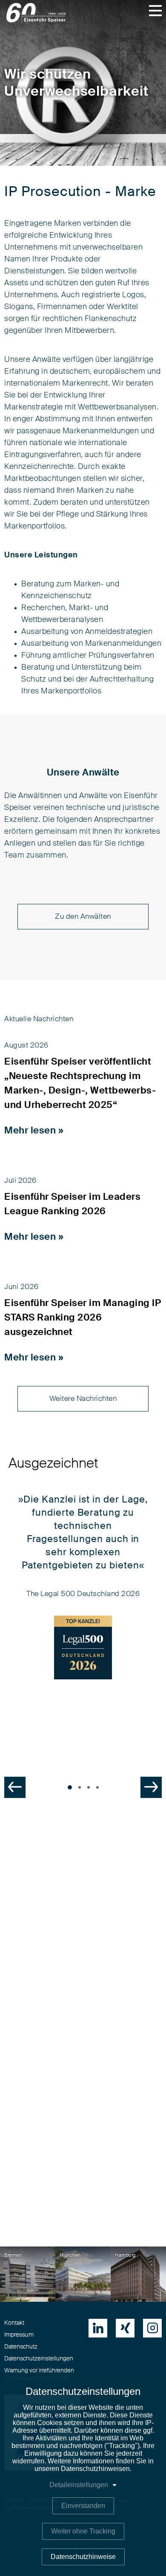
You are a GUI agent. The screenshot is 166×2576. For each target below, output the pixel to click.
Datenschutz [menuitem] (21, 2347)
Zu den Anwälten (83, 916)
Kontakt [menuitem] (14, 2323)
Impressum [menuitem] (19, 2335)
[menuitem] (98, 2328)
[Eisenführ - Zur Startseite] (36, 13)
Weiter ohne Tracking (83, 2531)
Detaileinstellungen (79, 2485)
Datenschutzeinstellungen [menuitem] (39, 2359)
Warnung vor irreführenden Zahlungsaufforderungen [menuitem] (39, 2374)
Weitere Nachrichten (83, 1399)
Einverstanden (83, 2506)
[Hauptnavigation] (155, 11)
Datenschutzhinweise (83, 2557)
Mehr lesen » (34, 1130)
